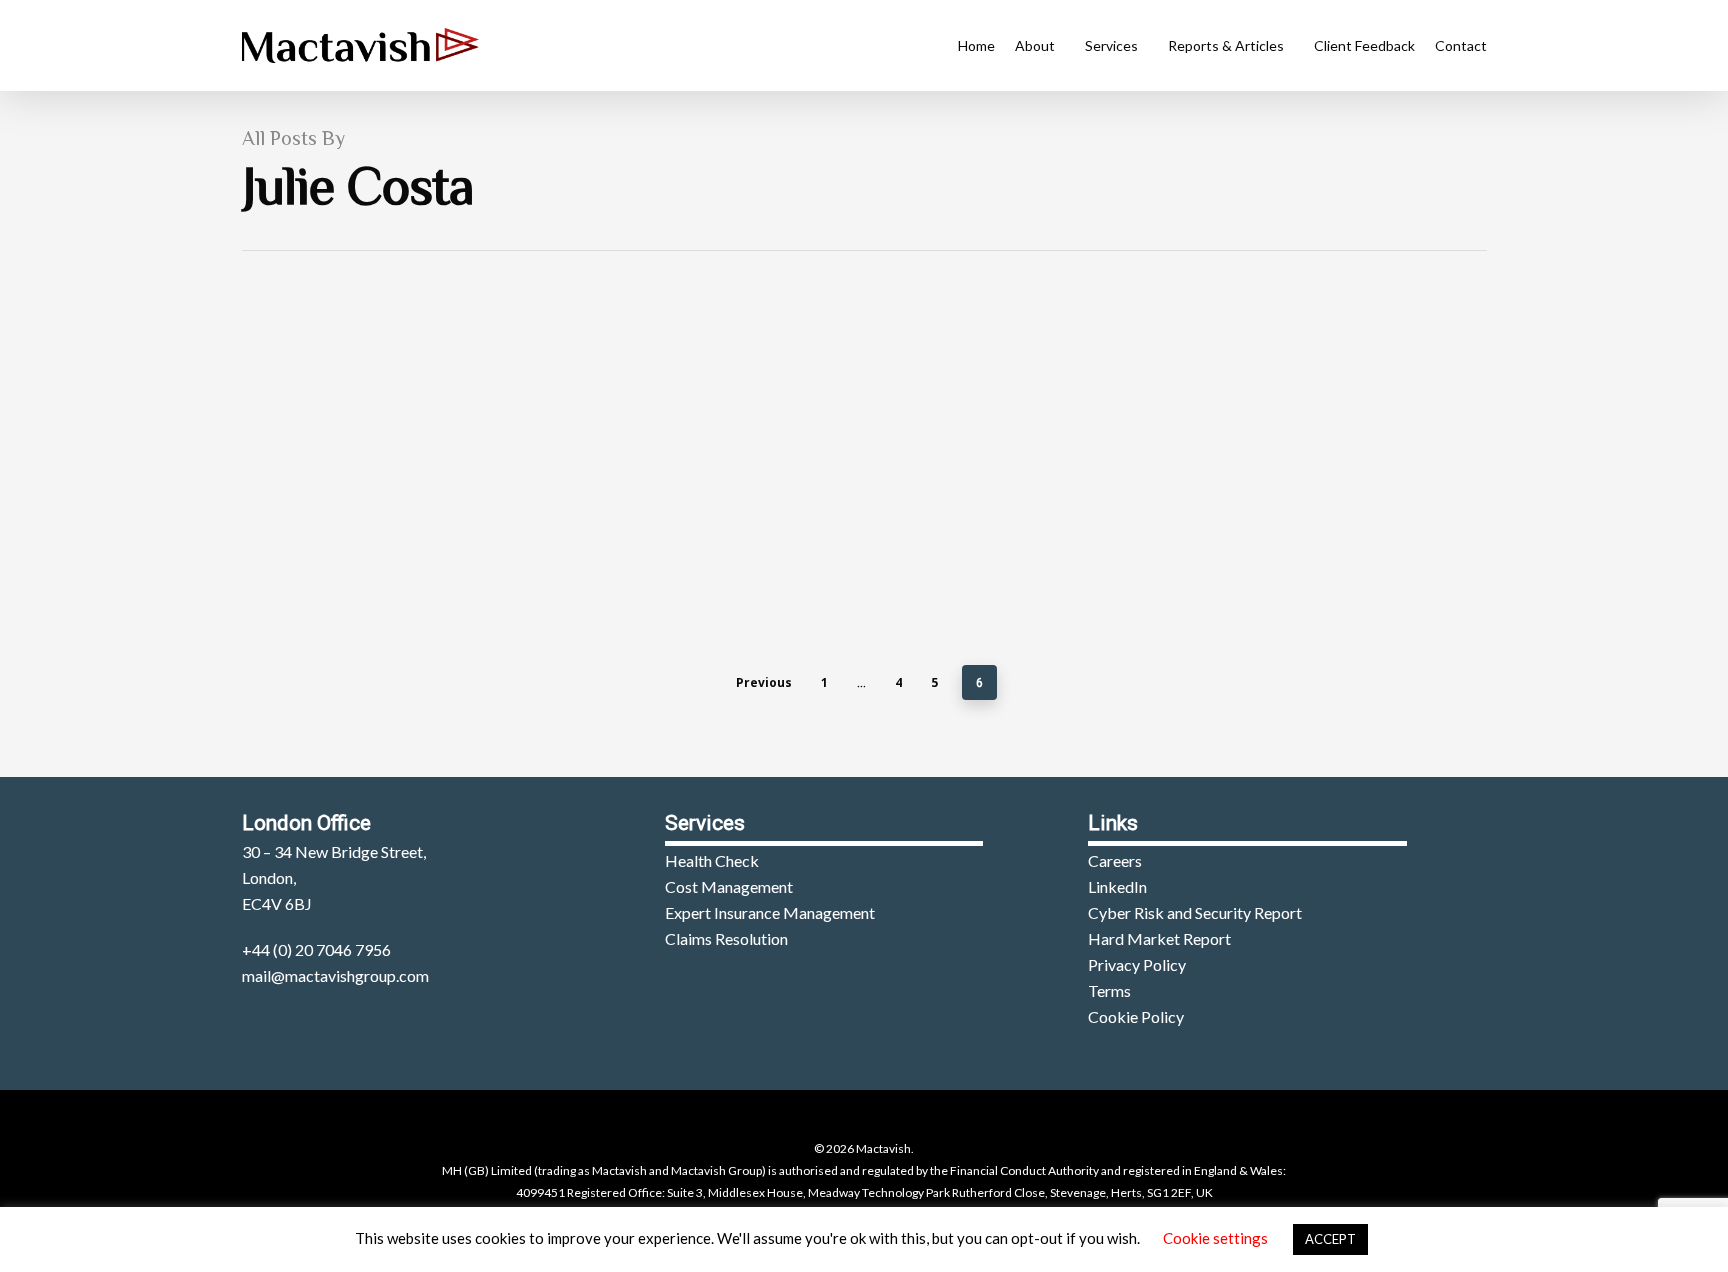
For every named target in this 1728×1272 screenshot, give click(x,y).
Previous (764, 682)
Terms (1109, 990)
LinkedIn (1117, 886)
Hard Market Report (1159, 938)
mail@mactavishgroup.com (335, 975)
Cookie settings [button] (1215, 1238)
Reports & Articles (1226, 45)
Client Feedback (1364, 45)
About (1035, 45)
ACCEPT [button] (1330, 1239)
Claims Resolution (726, 938)
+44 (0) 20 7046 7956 (316, 949)
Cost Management (729, 886)
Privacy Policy (1137, 964)
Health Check (712, 860)
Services (1111, 45)
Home (976, 45)
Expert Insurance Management (770, 912)
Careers (1115, 860)
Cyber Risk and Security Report (1195, 912)
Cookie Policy (1136, 1016)
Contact (1461, 45)
